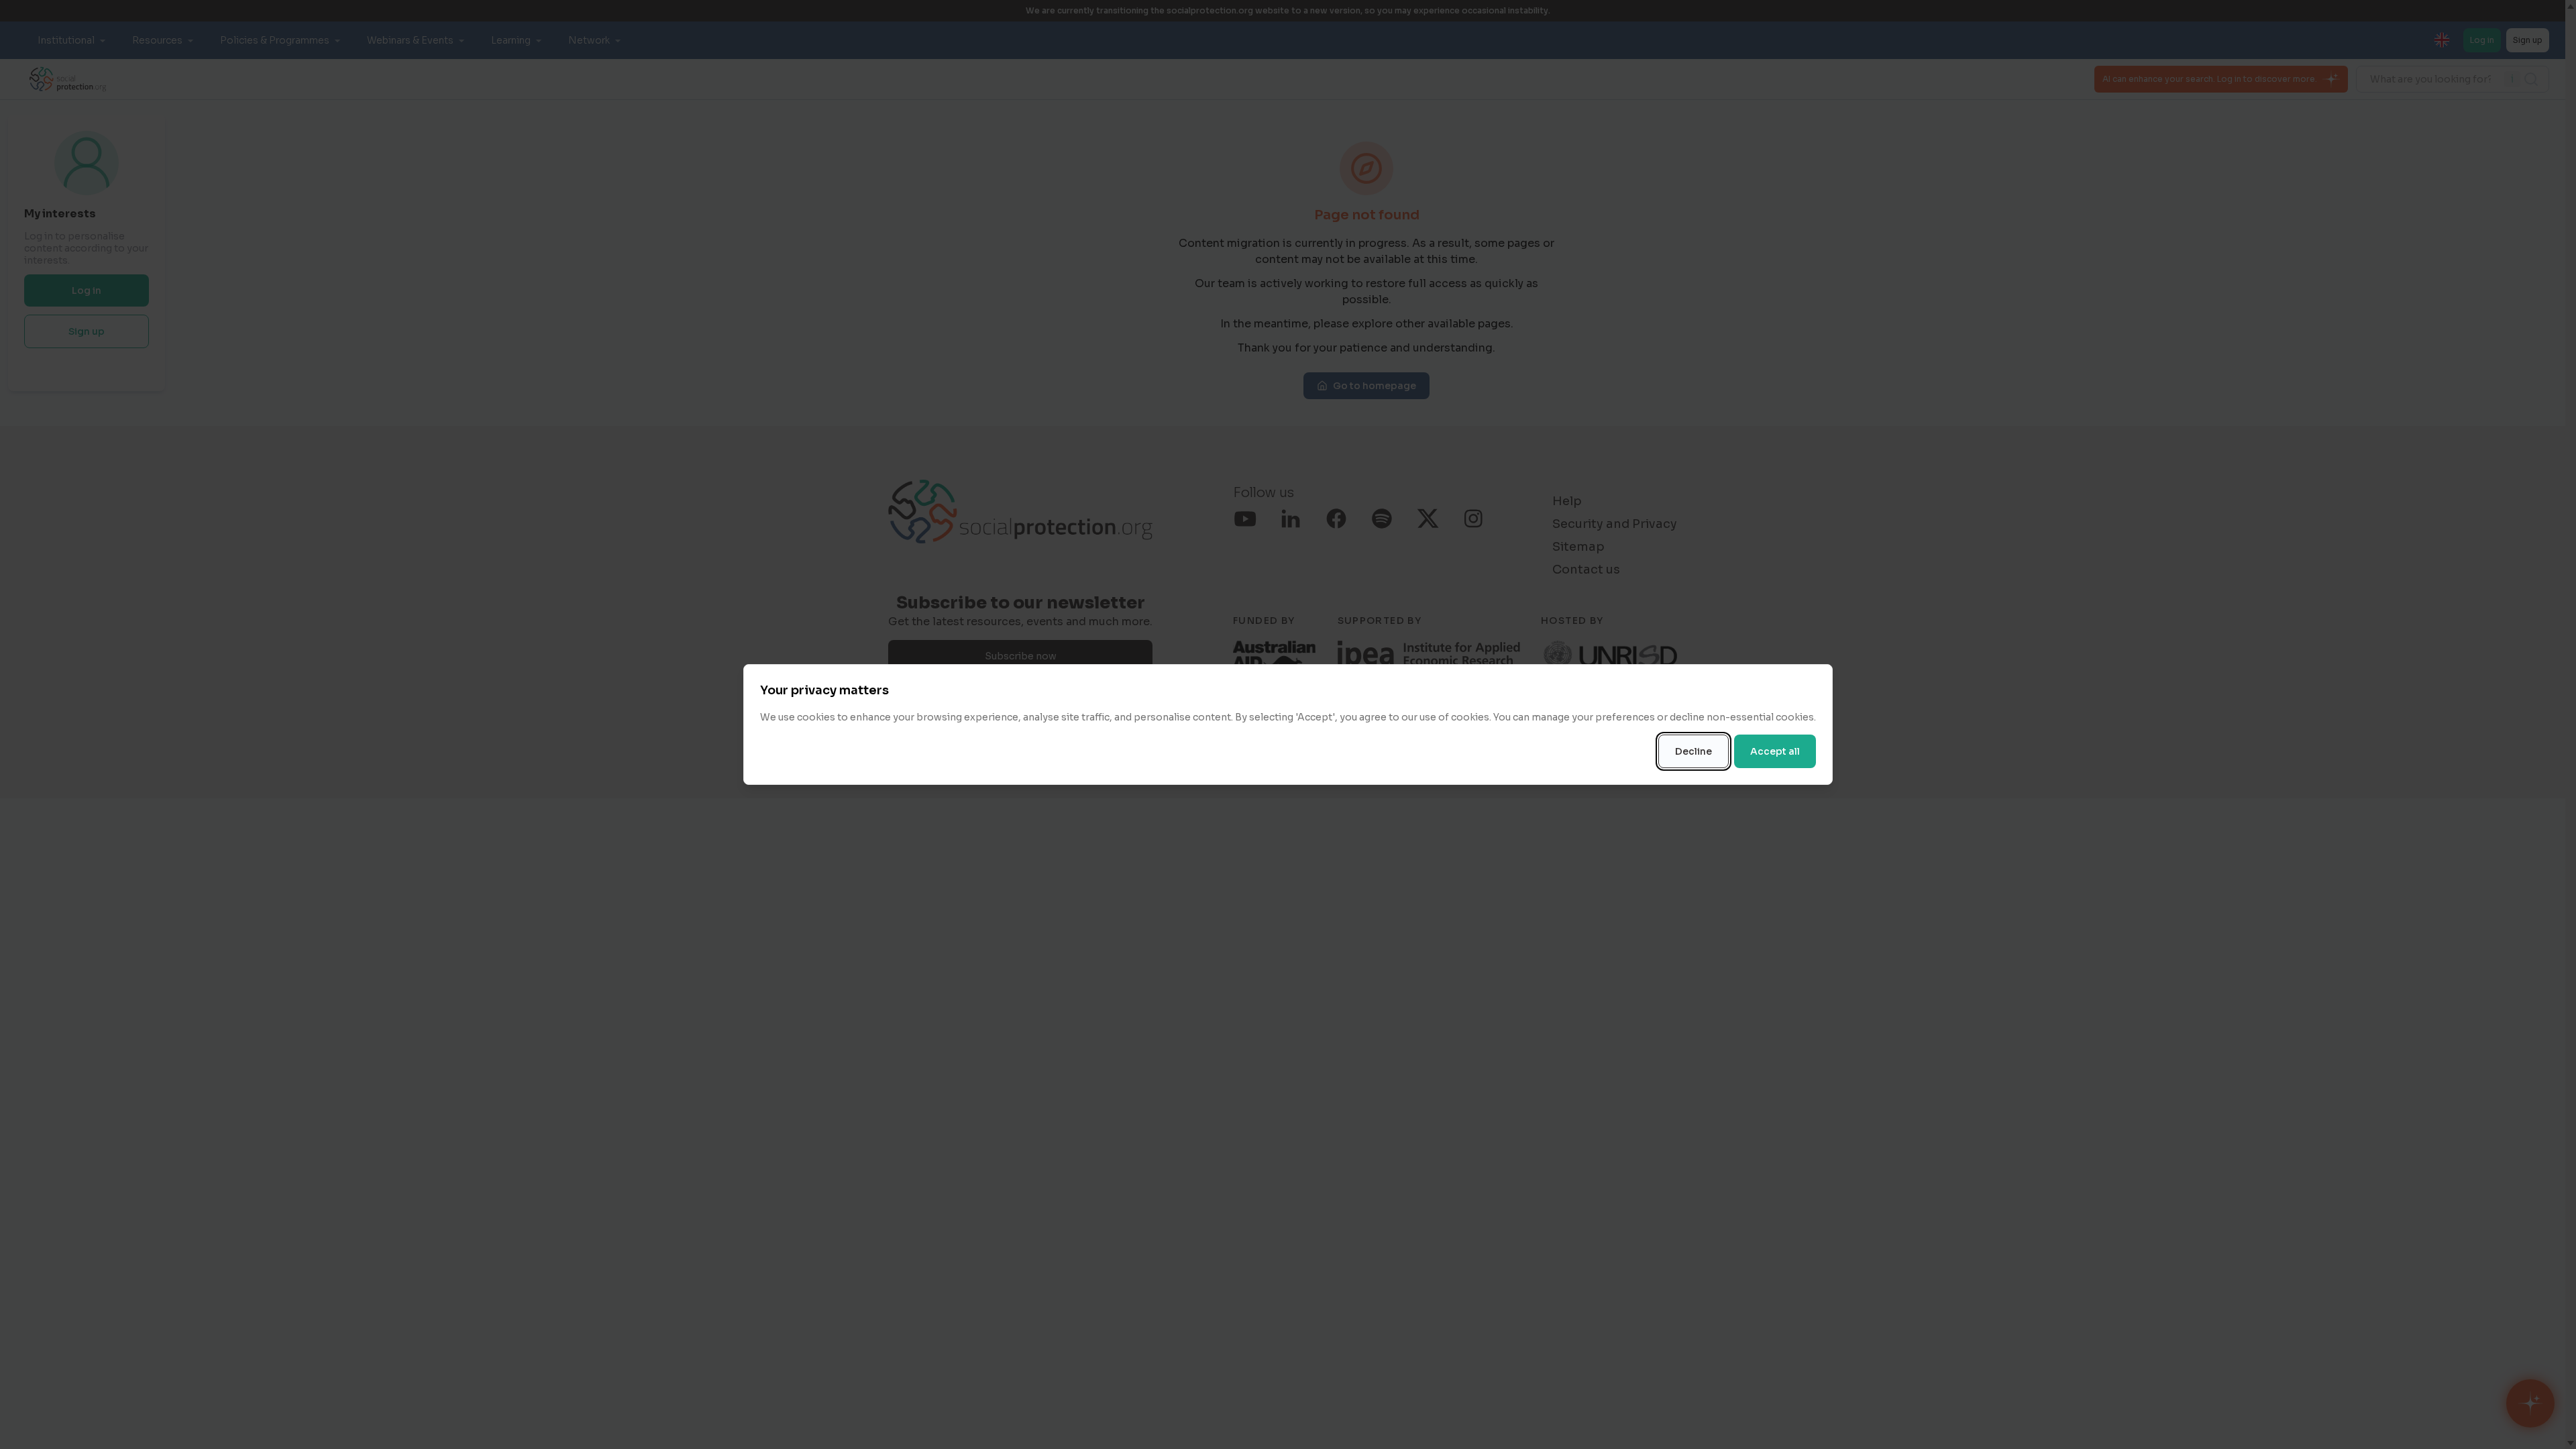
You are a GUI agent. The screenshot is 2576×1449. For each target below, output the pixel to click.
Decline (1694, 751)
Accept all (1775, 751)
